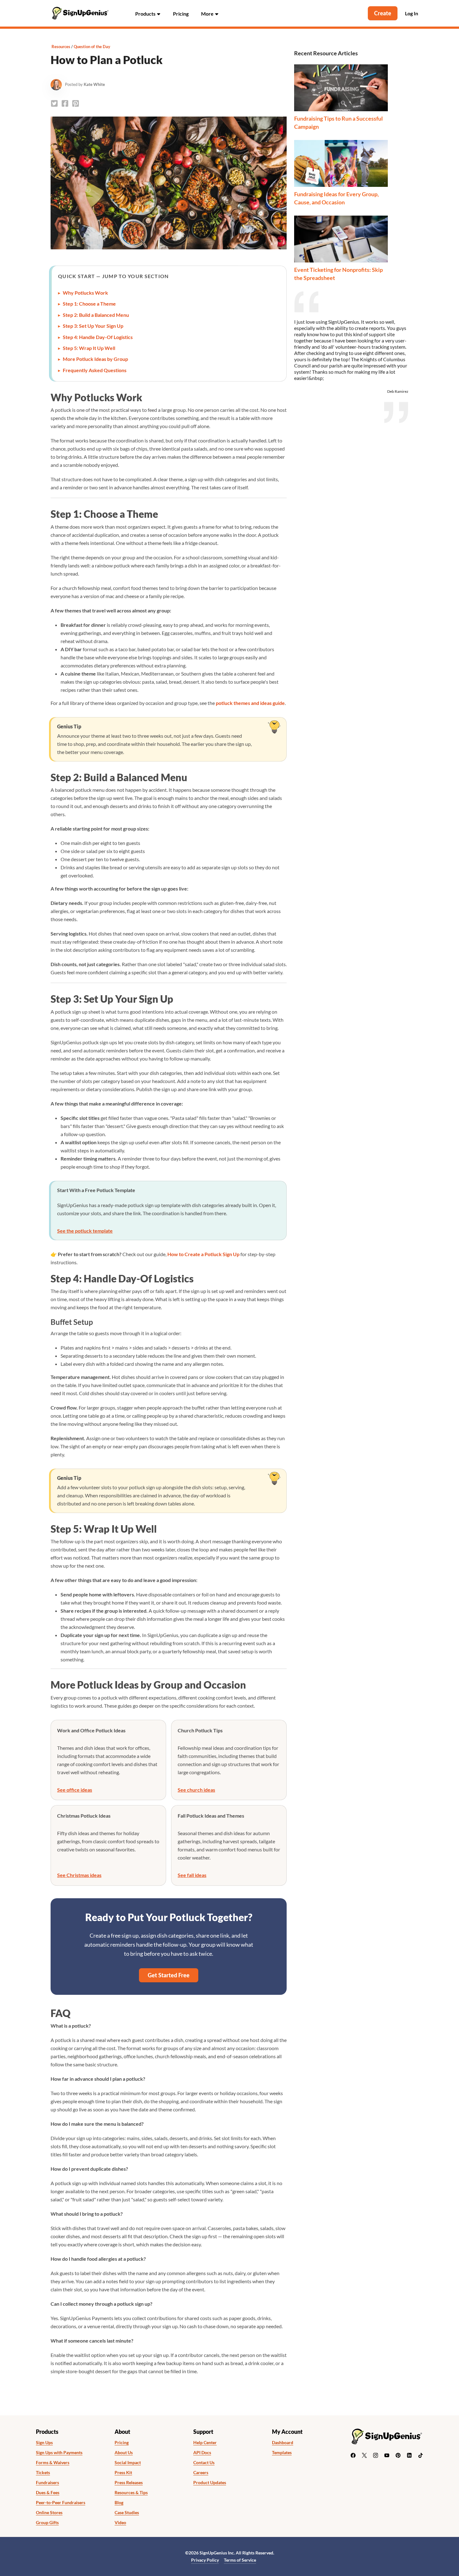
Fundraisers (47, 2483)
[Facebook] (353, 2455)
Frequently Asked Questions (95, 370)
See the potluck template (85, 1231)
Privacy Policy (205, 2560)
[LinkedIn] (409, 2455)
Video (120, 2523)
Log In (412, 13)
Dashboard (283, 2443)
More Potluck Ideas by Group (95, 359)
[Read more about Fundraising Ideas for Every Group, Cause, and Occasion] (341, 163)
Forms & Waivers (53, 2463)
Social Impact (128, 2463)
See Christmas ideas (79, 1875)
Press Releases (129, 2483)
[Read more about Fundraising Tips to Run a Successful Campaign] (341, 88)
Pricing (181, 14)
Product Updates (210, 2483)
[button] (148, 13)
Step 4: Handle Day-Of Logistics (98, 337)
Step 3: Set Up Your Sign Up (93, 326)
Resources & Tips (131, 2493)
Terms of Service (240, 2560)
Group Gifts (47, 2523)
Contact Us (204, 2463)
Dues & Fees (48, 2493)
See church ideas (196, 1790)
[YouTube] (387, 2455)
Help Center (205, 2443)
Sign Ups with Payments (59, 2453)
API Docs (202, 2453)
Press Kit (123, 2473)
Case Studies (127, 2513)
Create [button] (383, 13)
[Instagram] (376, 2455)
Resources (61, 47)
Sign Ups (44, 2443)
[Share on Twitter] (54, 103)
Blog (119, 2503)
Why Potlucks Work (85, 293)
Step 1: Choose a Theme (89, 304)
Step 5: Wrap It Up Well (89, 348)
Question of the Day (92, 47)
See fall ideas (192, 1875)
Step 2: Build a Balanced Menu (96, 315)
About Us (124, 2453)
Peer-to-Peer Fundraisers (61, 2503)
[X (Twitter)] (364, 2455)
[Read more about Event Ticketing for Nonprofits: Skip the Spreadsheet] (341, 239)
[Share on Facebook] (65, 103)
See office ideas (75, 1790)
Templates (282, 2453)
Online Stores (49, 2513)
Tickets (43, 2473)
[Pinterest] (398, 2455)
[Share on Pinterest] (76, 103)
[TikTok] (421, 2455)
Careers (201, 2473)
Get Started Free (169, 1975)
